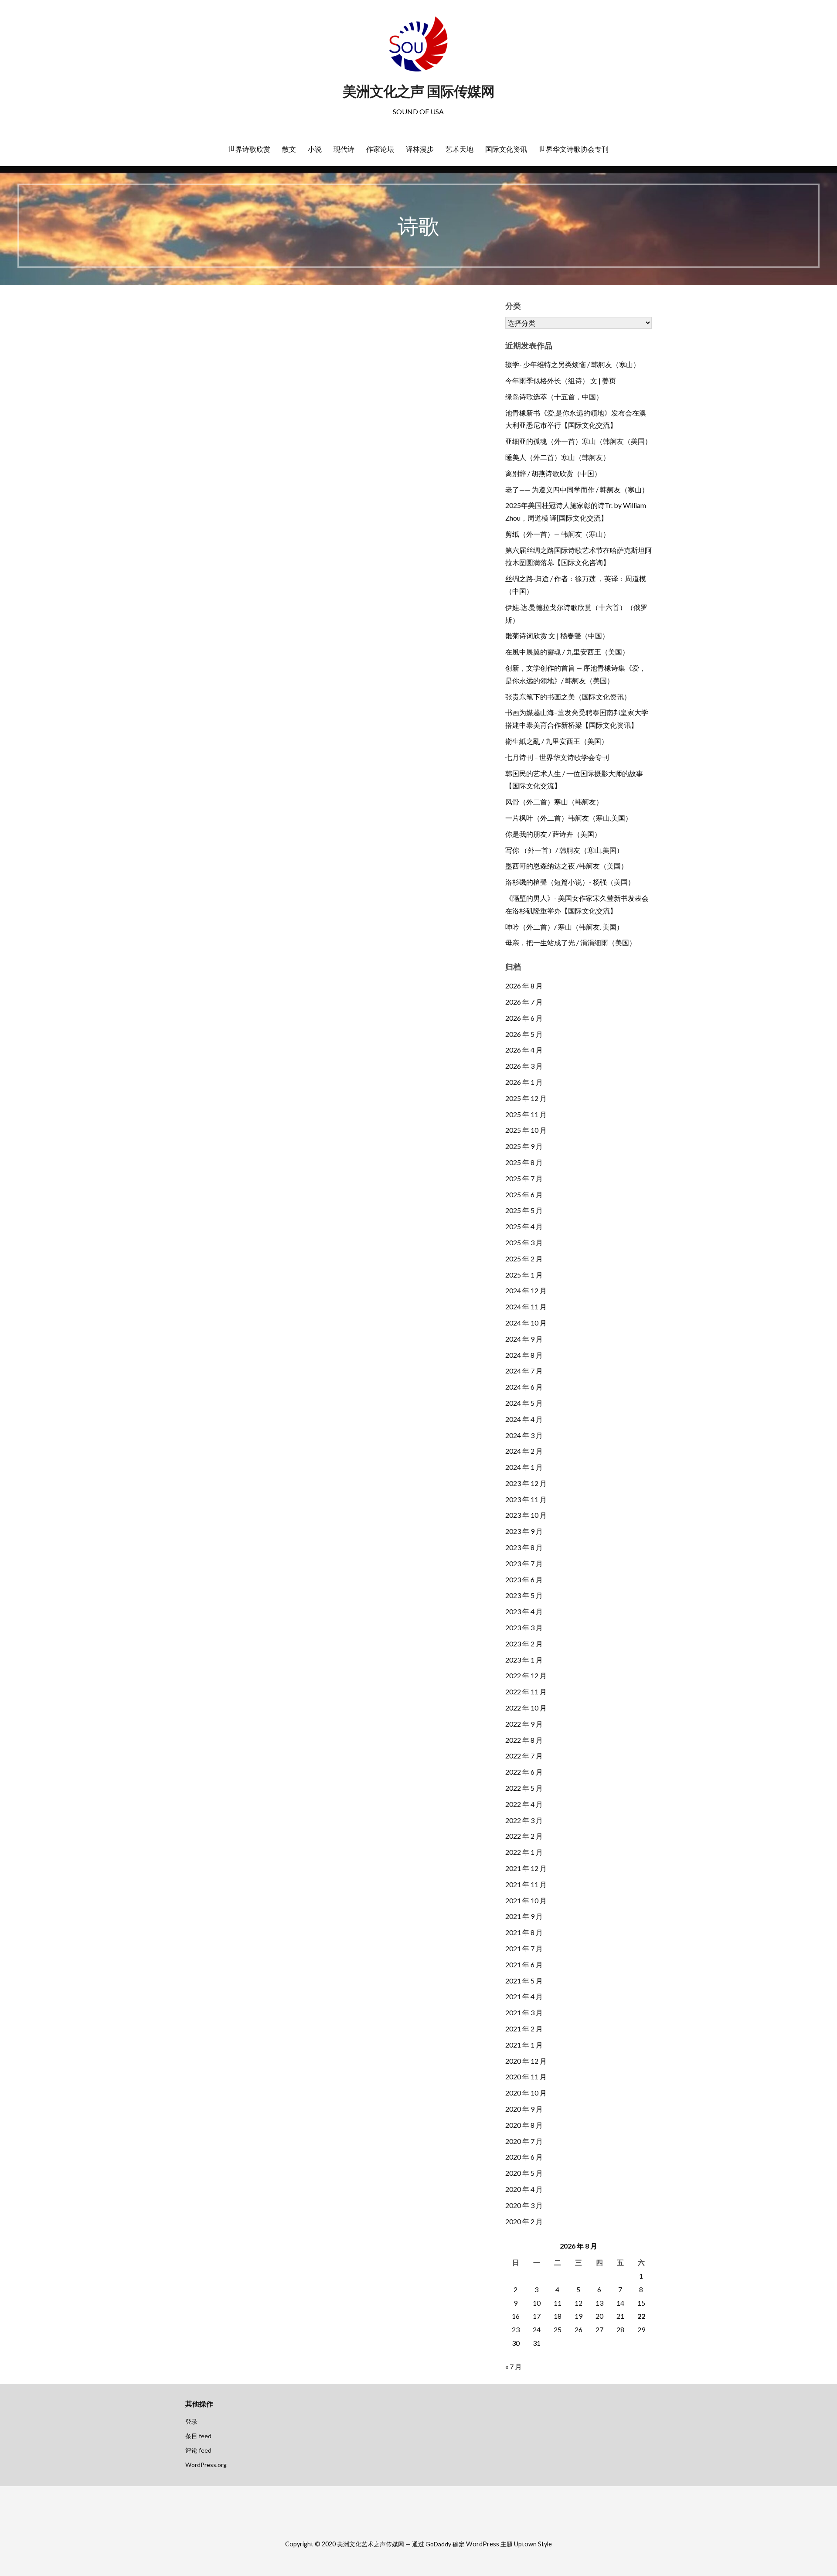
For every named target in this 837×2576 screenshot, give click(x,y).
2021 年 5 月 (524, 1981)
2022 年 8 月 (524, 1740)
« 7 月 (514, 2366)
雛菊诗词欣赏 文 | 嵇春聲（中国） (557, 635)
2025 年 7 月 (524, 1178)
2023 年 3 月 (524, 1627)
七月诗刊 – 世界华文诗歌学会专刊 (557, 757)
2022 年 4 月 (524, 1804)
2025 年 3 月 (524, 1242)
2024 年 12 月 (526, 1290)
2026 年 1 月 (524, 1082)
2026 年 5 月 (524, 1034)
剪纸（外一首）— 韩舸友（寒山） (558, 534)
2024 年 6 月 (524, 1387)
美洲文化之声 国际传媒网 (418, 91)
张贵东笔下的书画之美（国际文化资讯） (568, 697)
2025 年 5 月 (524, 1210)
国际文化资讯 (506, 149)
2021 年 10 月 (526, 1900)
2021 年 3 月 (524, 2012)
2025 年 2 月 (524, 1259)
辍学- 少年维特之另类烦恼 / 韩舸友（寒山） (573, 364)
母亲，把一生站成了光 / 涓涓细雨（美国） (571, 942)
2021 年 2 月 (524, 2029)
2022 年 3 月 (524, 1820)
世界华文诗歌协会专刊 (574, 149)
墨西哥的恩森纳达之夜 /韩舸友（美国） (567, 866)
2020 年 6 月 (524, 2157)
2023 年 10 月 (526, 1515)
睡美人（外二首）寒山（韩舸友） (558, 457)
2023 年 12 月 (526, 1483)
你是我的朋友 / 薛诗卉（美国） (553, 834)
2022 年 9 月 (524, 1724)
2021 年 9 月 (524, 1916)
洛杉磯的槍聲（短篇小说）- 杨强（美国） (570, 882)
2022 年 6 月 (524, 1772)
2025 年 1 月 (524, 1275)
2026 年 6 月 (524, 1018)
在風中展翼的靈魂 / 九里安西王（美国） (567, 652)
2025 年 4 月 (524, 1226)
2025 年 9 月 (524, 1146)
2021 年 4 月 (524, 1996)
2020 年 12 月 (526, 2061)
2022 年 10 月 (526, 1708)
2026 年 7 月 (524, 1002)
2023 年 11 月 (526, 1499)
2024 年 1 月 (524, 1467)
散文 (289, 149)
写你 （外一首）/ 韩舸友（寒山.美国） (564, 850)
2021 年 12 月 (526, 1868)
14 (620, 2303)
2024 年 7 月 (524, 1371)
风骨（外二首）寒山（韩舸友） (554, 802)
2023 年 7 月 (524, 1563)
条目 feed (198, 2436)
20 (599, 2316)
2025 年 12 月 (526, 1098)
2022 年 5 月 (524, 1788)
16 (516, 2316)
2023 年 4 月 (524, 1611)
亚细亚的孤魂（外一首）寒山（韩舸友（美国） (578, 441)
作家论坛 (380, 149)
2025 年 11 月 (526, 1114)
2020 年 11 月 (526, 2077)
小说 (315, 149)
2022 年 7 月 (524, 1756)
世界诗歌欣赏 (249, 149)
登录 (191, 2421)
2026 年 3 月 (524, 1066)
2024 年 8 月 (524, 1355)
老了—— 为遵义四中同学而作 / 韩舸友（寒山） (577, 489)
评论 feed (198, 2450)
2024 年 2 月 (524, 1451)
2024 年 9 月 (524, 1339)
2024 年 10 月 (526, 1323)
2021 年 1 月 (524, 2045)
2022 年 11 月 (526, 1692)
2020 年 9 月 (524, 2109)
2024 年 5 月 (524, 1403)
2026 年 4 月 (524, 1050)
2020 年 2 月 (524, 2221)
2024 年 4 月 (524, 1419)
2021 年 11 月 (526, 1884)
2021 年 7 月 (524, 1948)
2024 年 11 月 (526, 1307)
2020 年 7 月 (524, 2141)
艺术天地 (459, 149)
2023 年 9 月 (524, 1531)
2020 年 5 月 (524, 2173)
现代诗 (344, 149)
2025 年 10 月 (526, 1130)
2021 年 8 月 (524, 1932)
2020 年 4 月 (524, 2189)
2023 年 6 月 (524, 1579)
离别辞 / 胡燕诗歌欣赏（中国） (553, 473)
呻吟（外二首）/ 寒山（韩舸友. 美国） (564, 927)
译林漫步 (420, 149)
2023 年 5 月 (524, 1595)
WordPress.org (206, 2465)
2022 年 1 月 (524, 1852)
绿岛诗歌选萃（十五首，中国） (554, 397)
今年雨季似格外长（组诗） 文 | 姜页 (561, 380)
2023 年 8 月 (524, 1547)
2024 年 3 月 (524, 1435)
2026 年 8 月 (524, 986)
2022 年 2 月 (524, 1836)
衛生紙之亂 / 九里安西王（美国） (557, 741)
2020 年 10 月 (526, 2093)
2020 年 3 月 (524, 2205)
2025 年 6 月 (524, 1194)
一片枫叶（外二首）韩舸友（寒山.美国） (569, 818)
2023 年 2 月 (524, 1644)
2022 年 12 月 (526, 1675)
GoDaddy (438, 2544)
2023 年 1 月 (524, 1660)
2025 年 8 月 (524, 1162)
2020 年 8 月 (524, 2125)
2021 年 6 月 (524, 1964)
